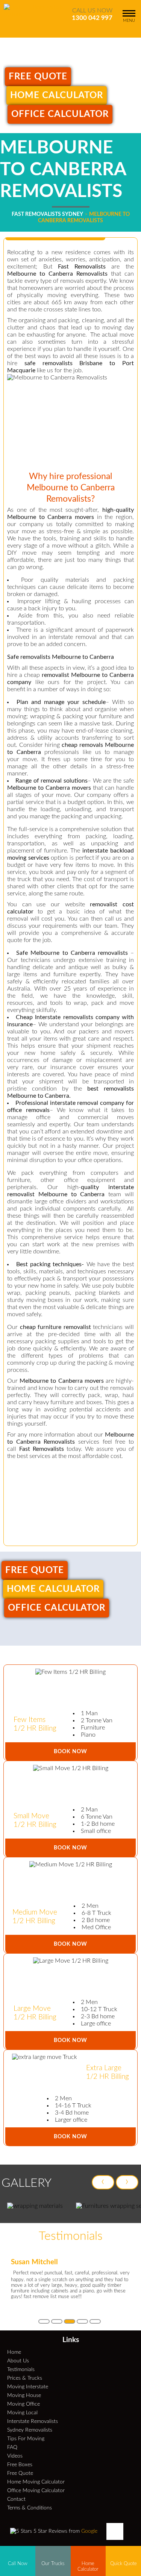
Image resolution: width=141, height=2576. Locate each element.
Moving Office (23, 2404)
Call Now (18, 2564)
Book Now (70, 1751)
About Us (18, 2361)
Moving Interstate (28, 2387)
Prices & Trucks (25, 2378)
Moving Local (22, 2413)
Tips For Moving (26, 2439)
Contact (16, 2499)
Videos (15, 2456)
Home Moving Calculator (36, 2482)
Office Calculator (60, 114)
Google (89, 2531)
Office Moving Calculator (36, 2490)
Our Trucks (53, 2564)
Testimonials (21, 2369)
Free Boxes (20, 2464)
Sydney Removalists (30, 2430)
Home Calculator (57, 96)
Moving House (24, 2395)
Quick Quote (124, 2564)
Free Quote (38, 77)
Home (14, 2352)
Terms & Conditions (30, 2508)
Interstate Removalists (33, 2421)
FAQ (12, 2447)
